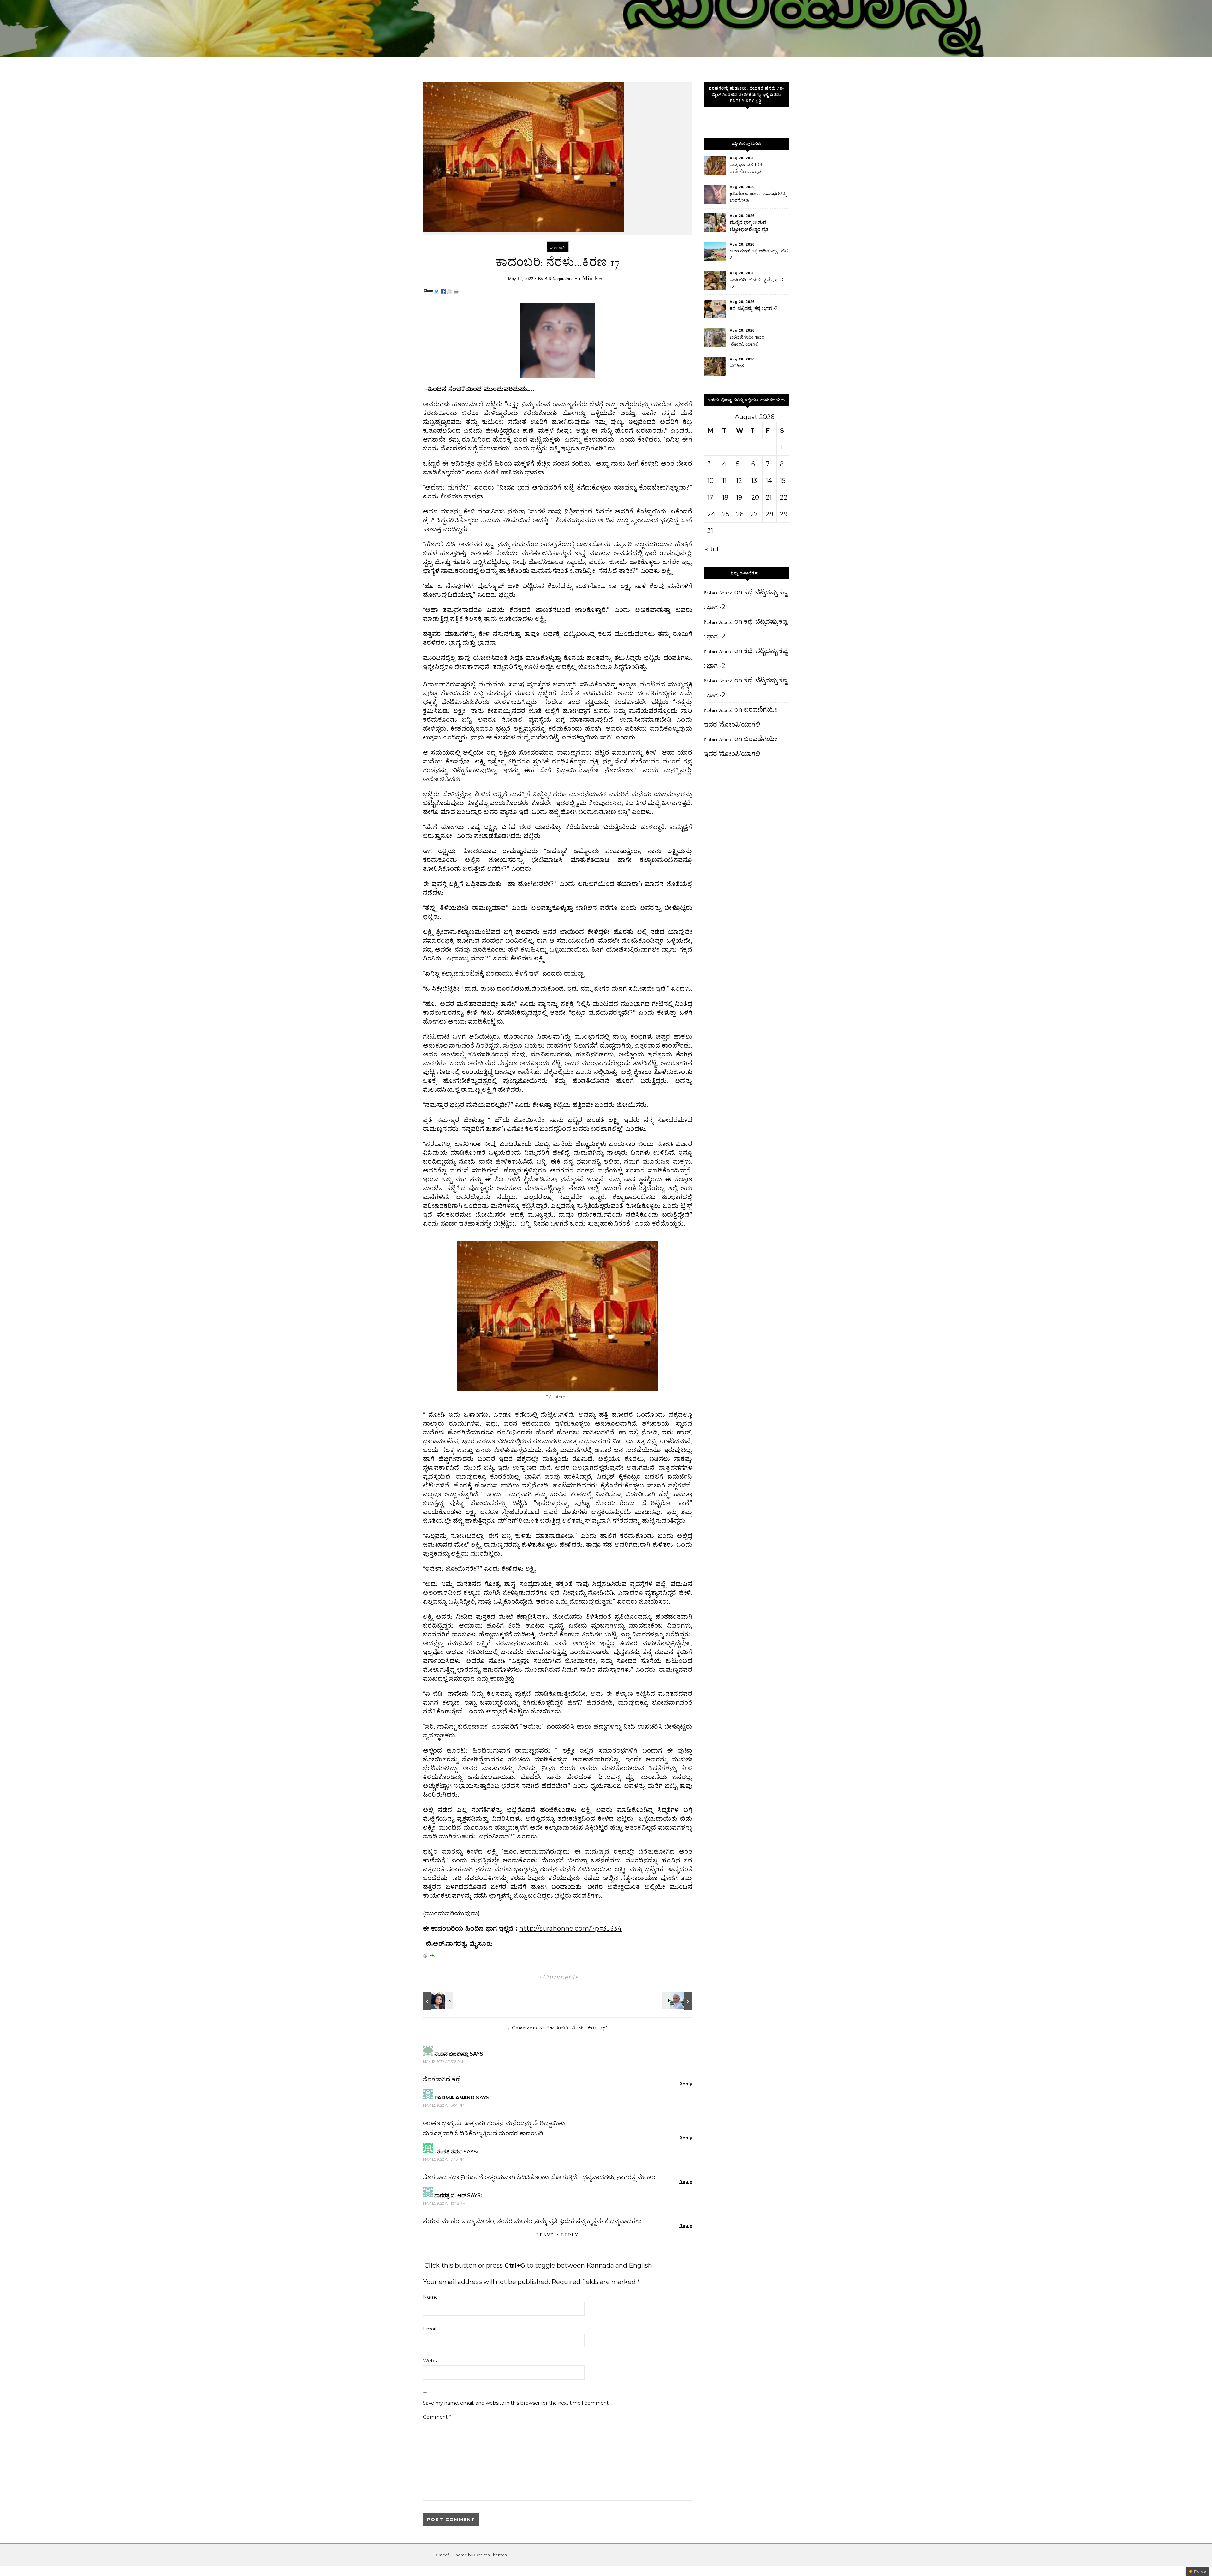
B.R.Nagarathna (559, 279)
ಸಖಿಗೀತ (737, 366)
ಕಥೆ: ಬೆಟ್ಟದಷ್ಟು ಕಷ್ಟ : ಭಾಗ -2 (754, 308)
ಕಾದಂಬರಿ (558, 248)
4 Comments (558, 1977)
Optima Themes (490, 2555)
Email (430, 2329)
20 (755, 497)
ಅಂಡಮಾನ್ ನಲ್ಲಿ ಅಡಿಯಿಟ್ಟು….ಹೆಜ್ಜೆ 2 (759, 254)
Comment (437, 2417)
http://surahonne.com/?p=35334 (570, 1928)
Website (433, 2361)
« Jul (712, 549)
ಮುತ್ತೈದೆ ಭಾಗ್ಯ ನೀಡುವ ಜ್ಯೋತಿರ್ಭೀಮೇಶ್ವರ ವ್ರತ (749, 226)
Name (430, 2297)
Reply (686, 2084)
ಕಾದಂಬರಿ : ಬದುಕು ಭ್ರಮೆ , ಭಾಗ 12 (756, 283)
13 (754, 481)
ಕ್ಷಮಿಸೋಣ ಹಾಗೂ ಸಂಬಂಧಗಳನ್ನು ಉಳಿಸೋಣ (758, 197)
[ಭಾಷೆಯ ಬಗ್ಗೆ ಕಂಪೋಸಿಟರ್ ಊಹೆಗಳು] (678, 2001)
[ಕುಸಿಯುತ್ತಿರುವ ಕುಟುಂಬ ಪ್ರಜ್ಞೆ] (437, 2001)
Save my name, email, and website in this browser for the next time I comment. (516, 2403)
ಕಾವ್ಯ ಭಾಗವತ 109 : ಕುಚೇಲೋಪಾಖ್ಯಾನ (747, 168)
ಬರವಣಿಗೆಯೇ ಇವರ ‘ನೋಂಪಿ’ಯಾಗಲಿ (747, 341)
